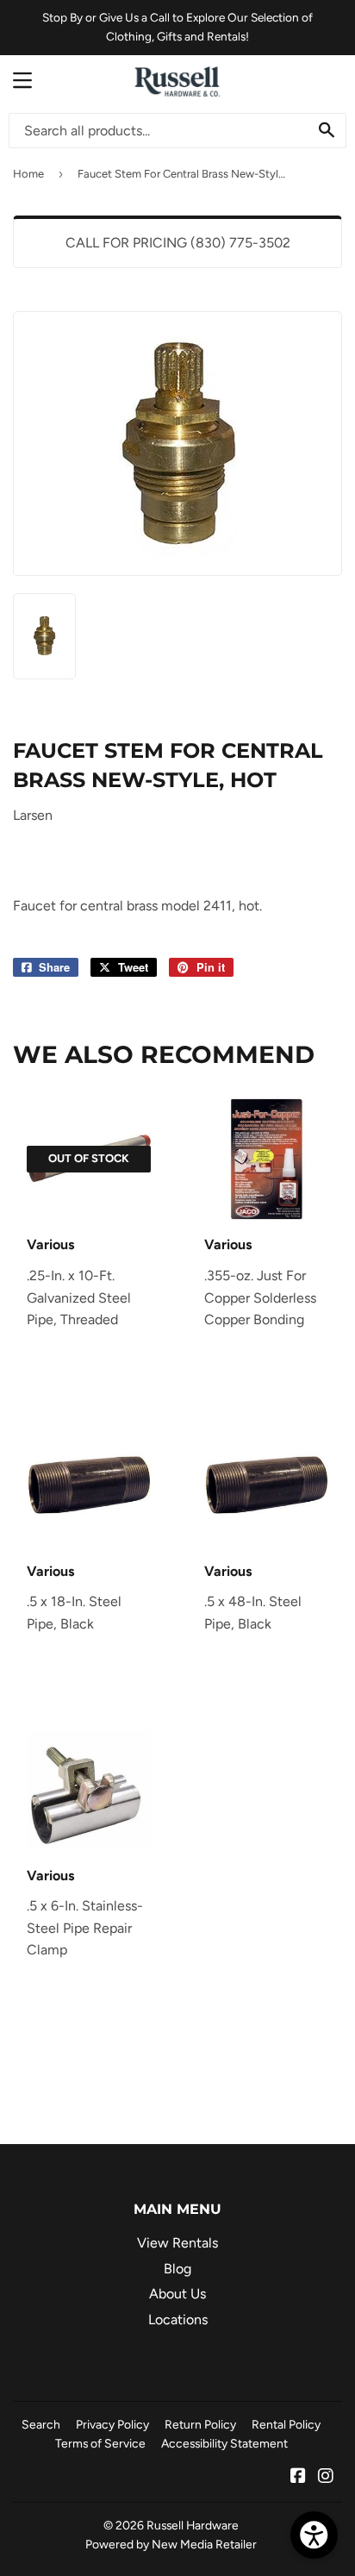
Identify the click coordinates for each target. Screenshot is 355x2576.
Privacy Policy (112, 2424)
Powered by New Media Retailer (171, 2544)
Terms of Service (100, 2443)
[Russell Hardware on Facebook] (298, 2477)
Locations (178, 2320)
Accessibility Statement (224, 2443)
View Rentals (177, 2243)
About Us (177, 2294)
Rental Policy (286, 2424)
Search (41, 2424)
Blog (177, 2269)
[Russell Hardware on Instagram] (326, 2477)
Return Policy (200, 2424)
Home (28, 174)
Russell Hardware (193, 2525)
